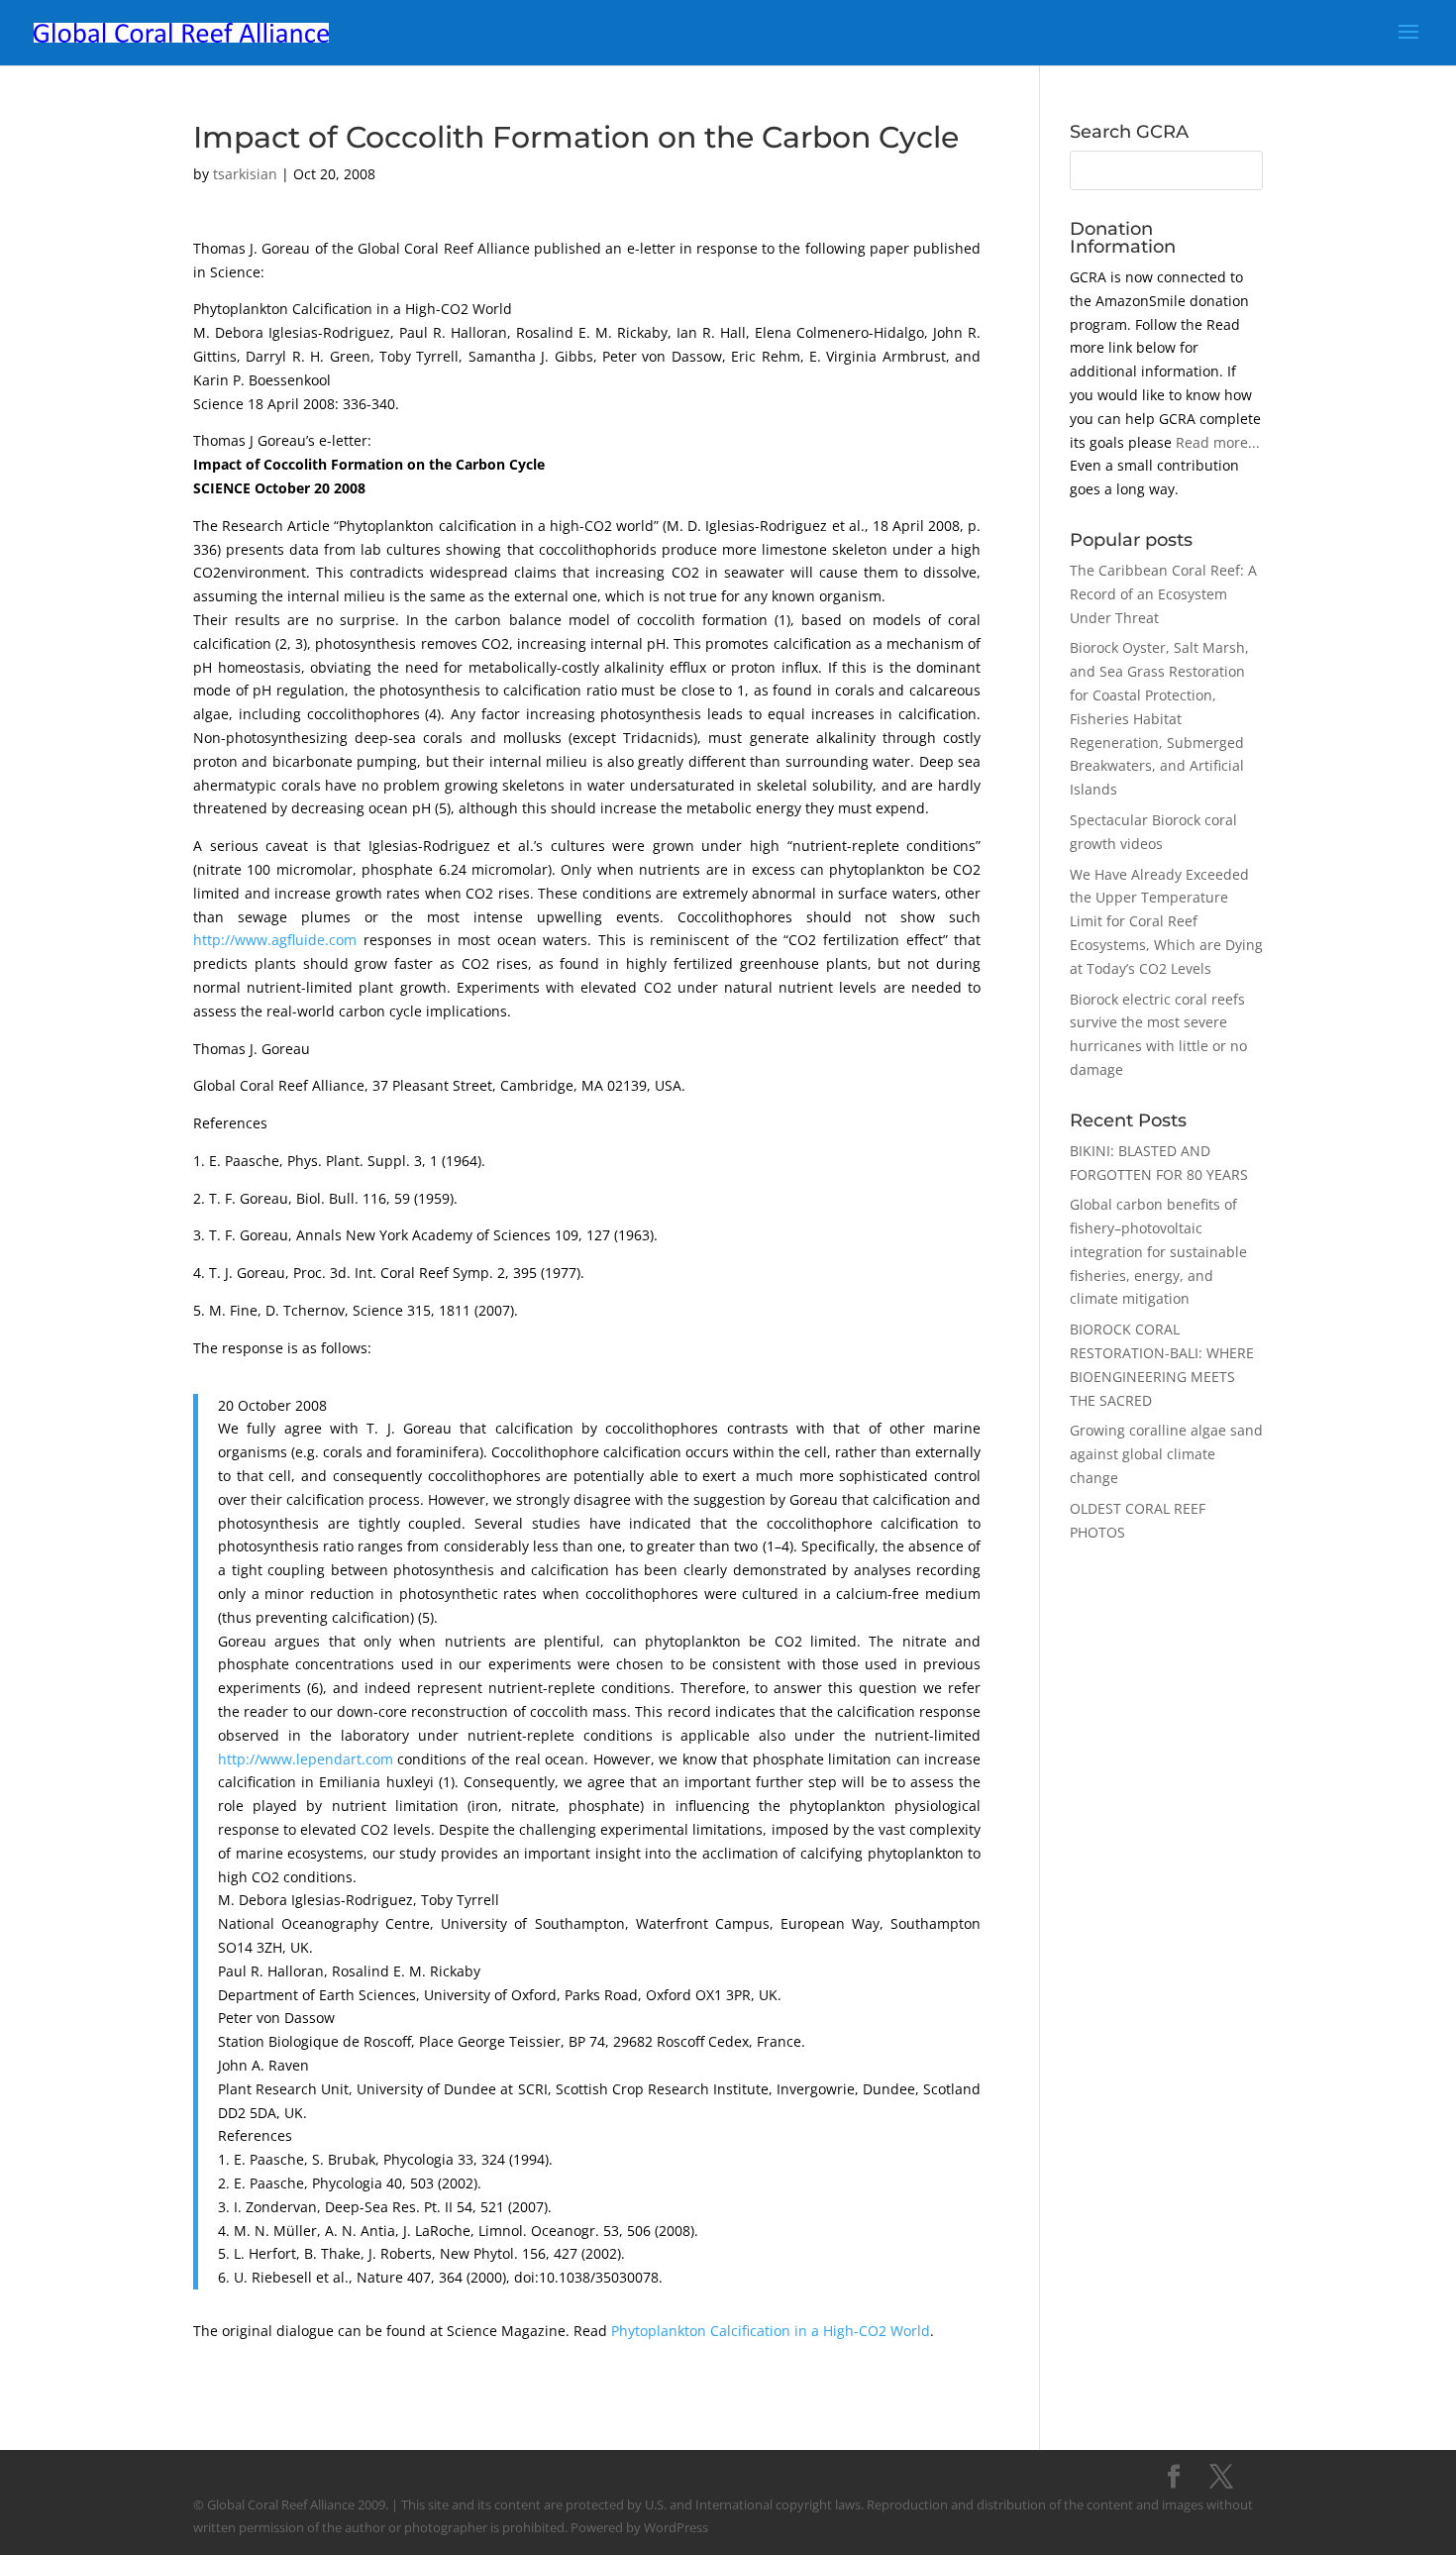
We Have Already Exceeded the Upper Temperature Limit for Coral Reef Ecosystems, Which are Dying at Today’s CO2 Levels (1166, 921)
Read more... (1218, 442)
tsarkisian (245, 174)
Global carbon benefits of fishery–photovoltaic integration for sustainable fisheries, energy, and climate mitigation (1158, 1251)
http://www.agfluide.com (275, 940)
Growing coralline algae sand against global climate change (1166, 1454)
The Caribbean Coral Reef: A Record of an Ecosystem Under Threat (1163, 594)
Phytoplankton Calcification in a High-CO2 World (771, 2331)
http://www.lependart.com (306, 1759)
